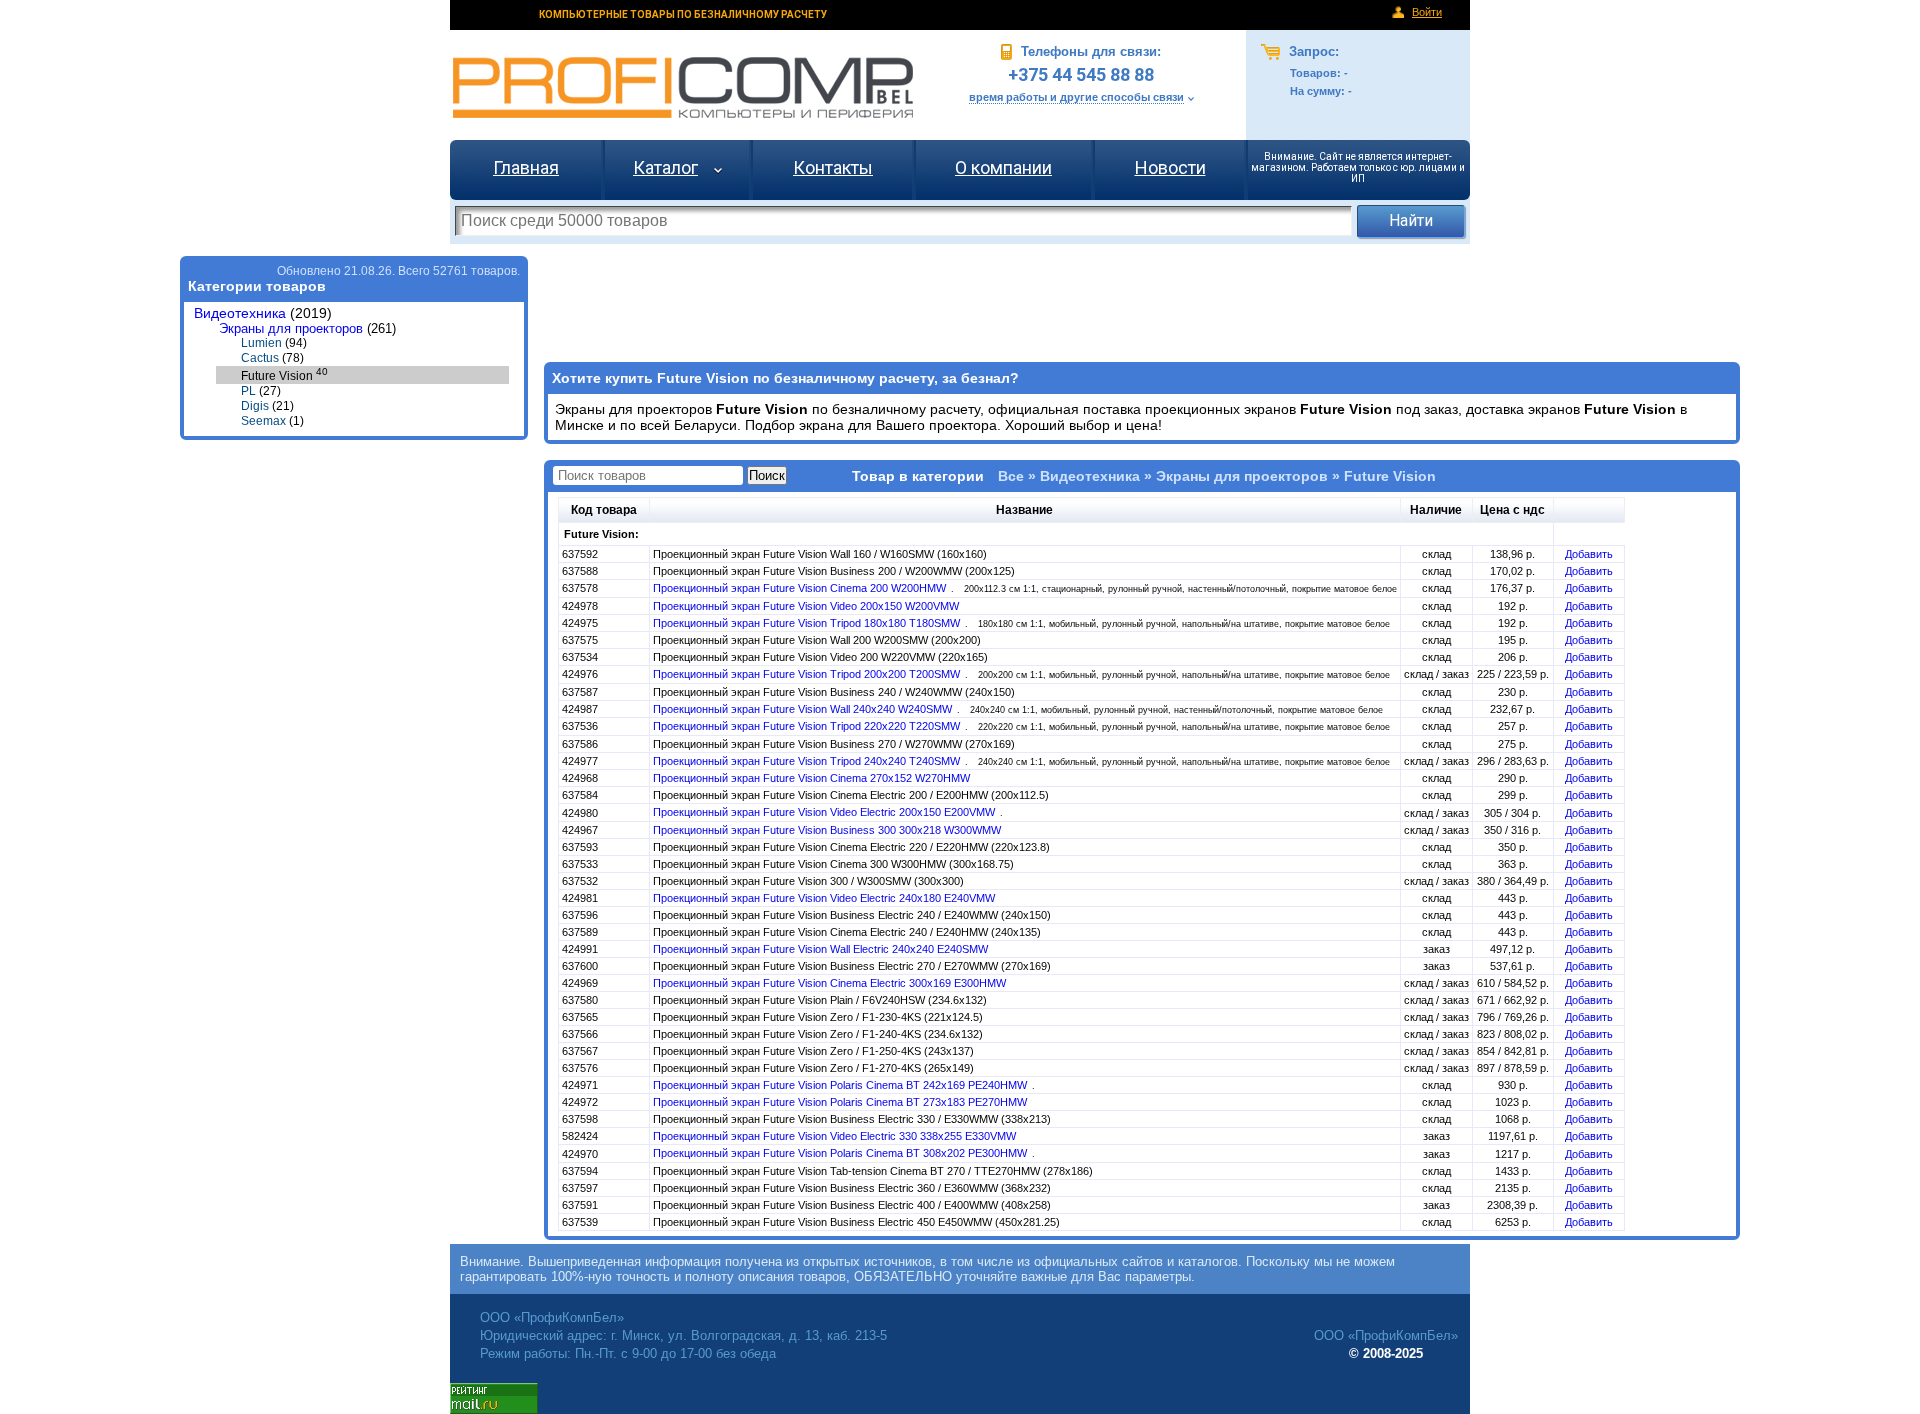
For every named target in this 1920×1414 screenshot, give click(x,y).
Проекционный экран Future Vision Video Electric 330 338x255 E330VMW (834, 1136)
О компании (1003, 167)
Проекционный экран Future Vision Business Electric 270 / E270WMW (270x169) (852, 966)
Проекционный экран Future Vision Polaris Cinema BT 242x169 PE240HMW (841, 1085)
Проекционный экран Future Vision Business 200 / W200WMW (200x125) (834, 571)
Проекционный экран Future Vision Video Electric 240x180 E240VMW (824, 898)
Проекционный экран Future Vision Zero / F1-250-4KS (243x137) (813, 1051)
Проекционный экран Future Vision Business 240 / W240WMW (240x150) (834, 692)
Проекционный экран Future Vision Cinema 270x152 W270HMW (811, 778)
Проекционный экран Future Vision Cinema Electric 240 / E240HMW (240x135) (847, 932)
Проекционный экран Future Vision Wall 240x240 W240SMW (804, 709)
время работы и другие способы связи (1076, 97)
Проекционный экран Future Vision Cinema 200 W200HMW (801, 588)
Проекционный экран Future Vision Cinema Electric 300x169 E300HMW (829, 983)
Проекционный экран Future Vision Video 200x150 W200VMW (806, 606)
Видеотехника (240, 313)
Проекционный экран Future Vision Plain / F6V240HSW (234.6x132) (820, 1000)
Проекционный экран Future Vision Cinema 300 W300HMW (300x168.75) (833, 864)
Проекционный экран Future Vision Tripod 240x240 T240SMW (808, 761)
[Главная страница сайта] (683, 87)
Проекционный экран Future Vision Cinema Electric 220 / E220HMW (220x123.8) (851, 847)
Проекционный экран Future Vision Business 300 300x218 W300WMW (827, 830)
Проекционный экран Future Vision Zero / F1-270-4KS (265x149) (813, 1068)
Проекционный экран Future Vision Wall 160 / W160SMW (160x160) (820, 554)
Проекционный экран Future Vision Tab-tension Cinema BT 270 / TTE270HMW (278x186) (873, 1171)
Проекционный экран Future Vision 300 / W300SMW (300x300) (808, 881)
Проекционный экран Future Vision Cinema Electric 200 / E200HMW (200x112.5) (851, 795)
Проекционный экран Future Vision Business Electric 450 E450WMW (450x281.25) (856, 1222)
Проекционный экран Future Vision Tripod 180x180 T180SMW (808, 623)
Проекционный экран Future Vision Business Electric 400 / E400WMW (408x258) (852, 1205)
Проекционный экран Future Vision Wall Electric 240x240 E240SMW (820, 949)
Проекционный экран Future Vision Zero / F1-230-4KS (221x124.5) (818, 1017)
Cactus (260, 358)
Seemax (263, 421)
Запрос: (1312, 51)
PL (248, 391)
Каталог (665, 167)
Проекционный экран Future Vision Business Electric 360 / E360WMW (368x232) (852, 1188)
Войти (1427, 12)
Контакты (833, 167)
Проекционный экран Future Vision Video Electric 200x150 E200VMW (825, 812)
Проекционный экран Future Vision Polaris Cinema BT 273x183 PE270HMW (840, 1102)
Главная (526, 167)
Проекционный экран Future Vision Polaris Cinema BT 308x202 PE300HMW (841, 1153)
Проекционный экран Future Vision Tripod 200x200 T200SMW (808, 674)
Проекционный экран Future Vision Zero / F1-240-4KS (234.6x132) (818, 1034)
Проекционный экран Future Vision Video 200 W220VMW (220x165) (820, 657)
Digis (255, 406)
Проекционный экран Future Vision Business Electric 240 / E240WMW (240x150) (852, 915)
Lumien (261, 343)
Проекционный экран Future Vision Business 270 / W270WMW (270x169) (834, 744)
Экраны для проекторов (291, 328)
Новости (1170, 167)
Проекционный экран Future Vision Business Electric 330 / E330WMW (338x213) (852, 1119)
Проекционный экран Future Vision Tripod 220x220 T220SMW (808, 726)
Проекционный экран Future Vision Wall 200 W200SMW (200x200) (817, 640)
